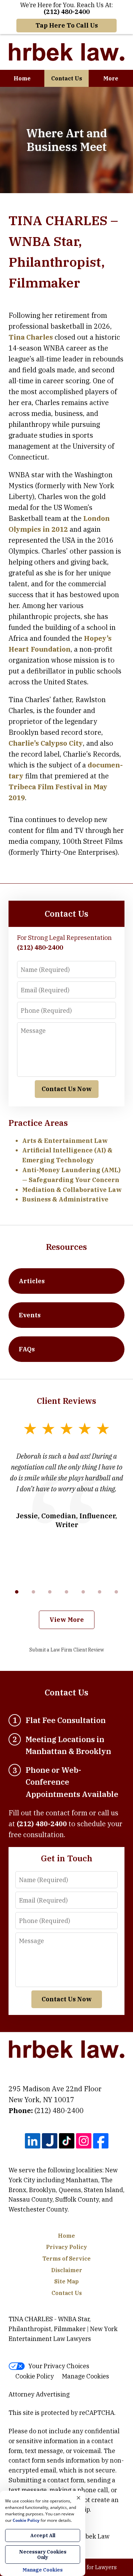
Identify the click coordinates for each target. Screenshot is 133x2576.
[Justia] (50, 2141)
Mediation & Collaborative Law (72, 1190)
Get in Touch (67, 1858)
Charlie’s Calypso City (46, 743)
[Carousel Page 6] (100, 1592)
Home (22, 78)
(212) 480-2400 (59, 2111)
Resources (66, 1247)
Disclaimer (67, 2270)
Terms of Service (66, 2259)
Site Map (66, 2281)
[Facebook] (101, 2141)
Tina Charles (31, 337)
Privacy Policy (66, 2247)
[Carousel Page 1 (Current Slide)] (17, 1592)
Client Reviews (66, 1401)
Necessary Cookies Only (43, 2555)
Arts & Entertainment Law (65, 1141)
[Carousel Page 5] (83, 1592)
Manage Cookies (86, 2376)
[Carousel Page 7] (116, 1592)
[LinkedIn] (33, 2141)
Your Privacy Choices (59, 2366)
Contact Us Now (67, 1089)
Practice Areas (38, 1123)
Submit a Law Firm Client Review (67, 1650)
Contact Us (67, 78)
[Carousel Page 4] (67, 1592)
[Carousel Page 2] (34, 1592)
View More (67, 1620)
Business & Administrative (65, 1199)
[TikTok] (67, 2141)
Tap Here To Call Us (67, 25)
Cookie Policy (35, 2376)
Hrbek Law (94, 2536)
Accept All (43, 2535)
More (111, 78)
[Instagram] (84, 2141)
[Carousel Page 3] (50, 1592)
